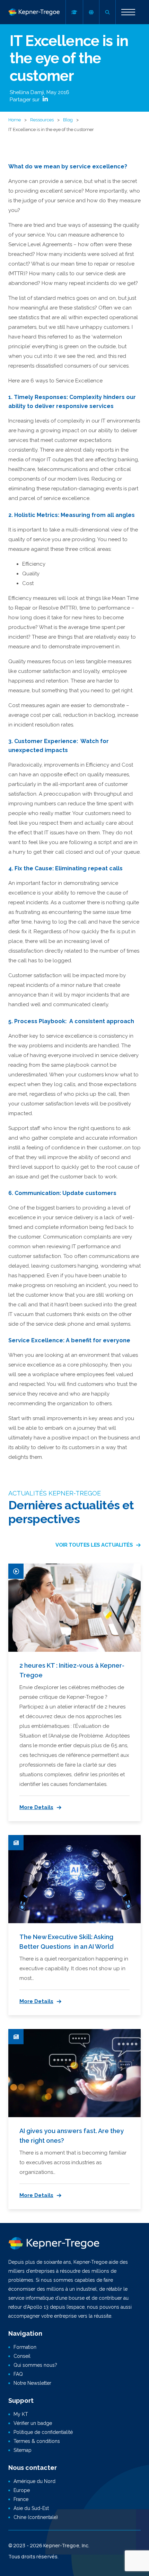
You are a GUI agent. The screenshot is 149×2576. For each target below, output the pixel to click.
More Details (36, 1807)
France (21, 2499)
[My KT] (74, 12)
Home (15, 120)
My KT (21, 2414)
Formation (25, 2347)
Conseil (22, 2356)
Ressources (42, 120)
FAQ (18, 2374)
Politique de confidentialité (43, 2432)
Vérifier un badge (33, 2423)
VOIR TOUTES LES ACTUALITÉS (94, 1545)
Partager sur (25, 100)
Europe (22, 2490)
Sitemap (23, 2450)
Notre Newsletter (32, 2383)
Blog (68, 120)
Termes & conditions (37, 2441)
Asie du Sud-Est (31, 2508)
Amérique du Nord (34, 2481)
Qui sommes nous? (35, 2365)
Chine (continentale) (36, 2517)
